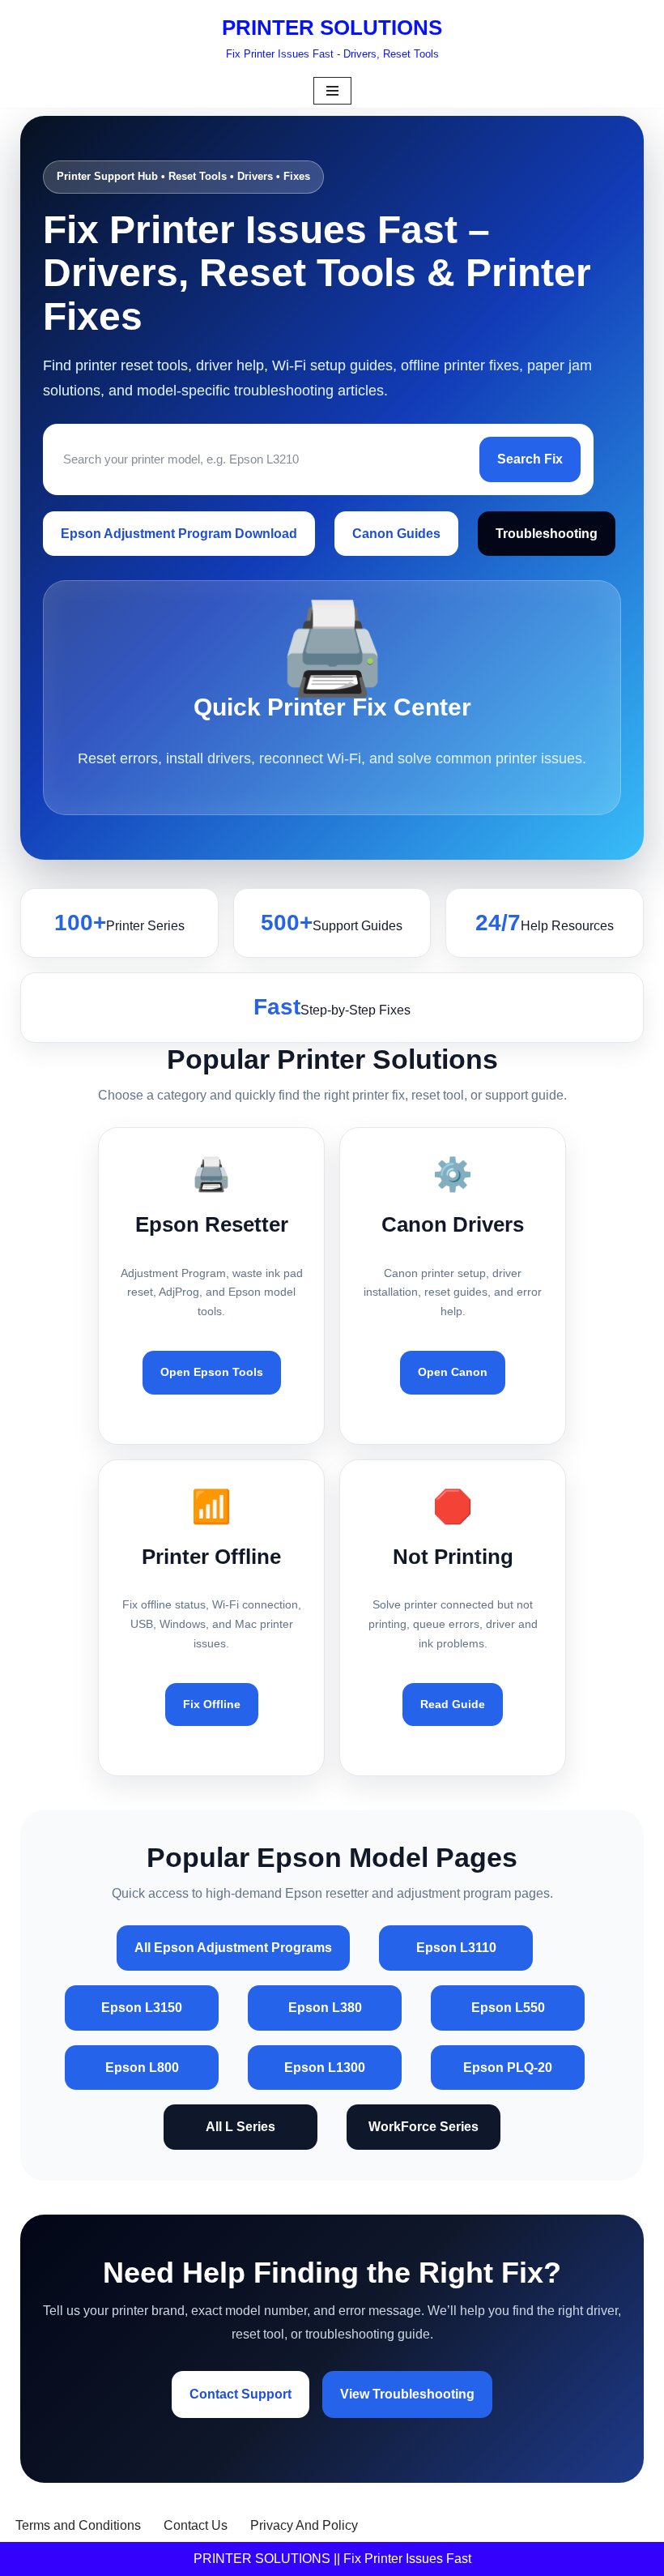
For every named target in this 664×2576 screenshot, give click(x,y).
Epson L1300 (325, 2068)
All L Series (240, 2127)
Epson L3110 (456, 1948)
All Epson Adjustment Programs (233, 1948)
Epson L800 (142, 2068)
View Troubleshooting (407, 2394)
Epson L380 (325, 2008)
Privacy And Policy (304, 2525)
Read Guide (453, 1704)
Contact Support (240, 2394)
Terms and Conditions (78, 2525)
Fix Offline (212, 1704)
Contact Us (196, 2525)
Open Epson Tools (212, 1372)
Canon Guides (396, 534)
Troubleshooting (547, 534)
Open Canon (453, 1372)
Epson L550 (508, 2008)
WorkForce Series (424, 2127)
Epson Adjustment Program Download (179, 534)
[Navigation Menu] (332, 91)
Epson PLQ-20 (508, 2068)
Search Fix (530, 459)
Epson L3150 (142, 2008)
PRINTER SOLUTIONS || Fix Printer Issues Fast (332, 2559)
